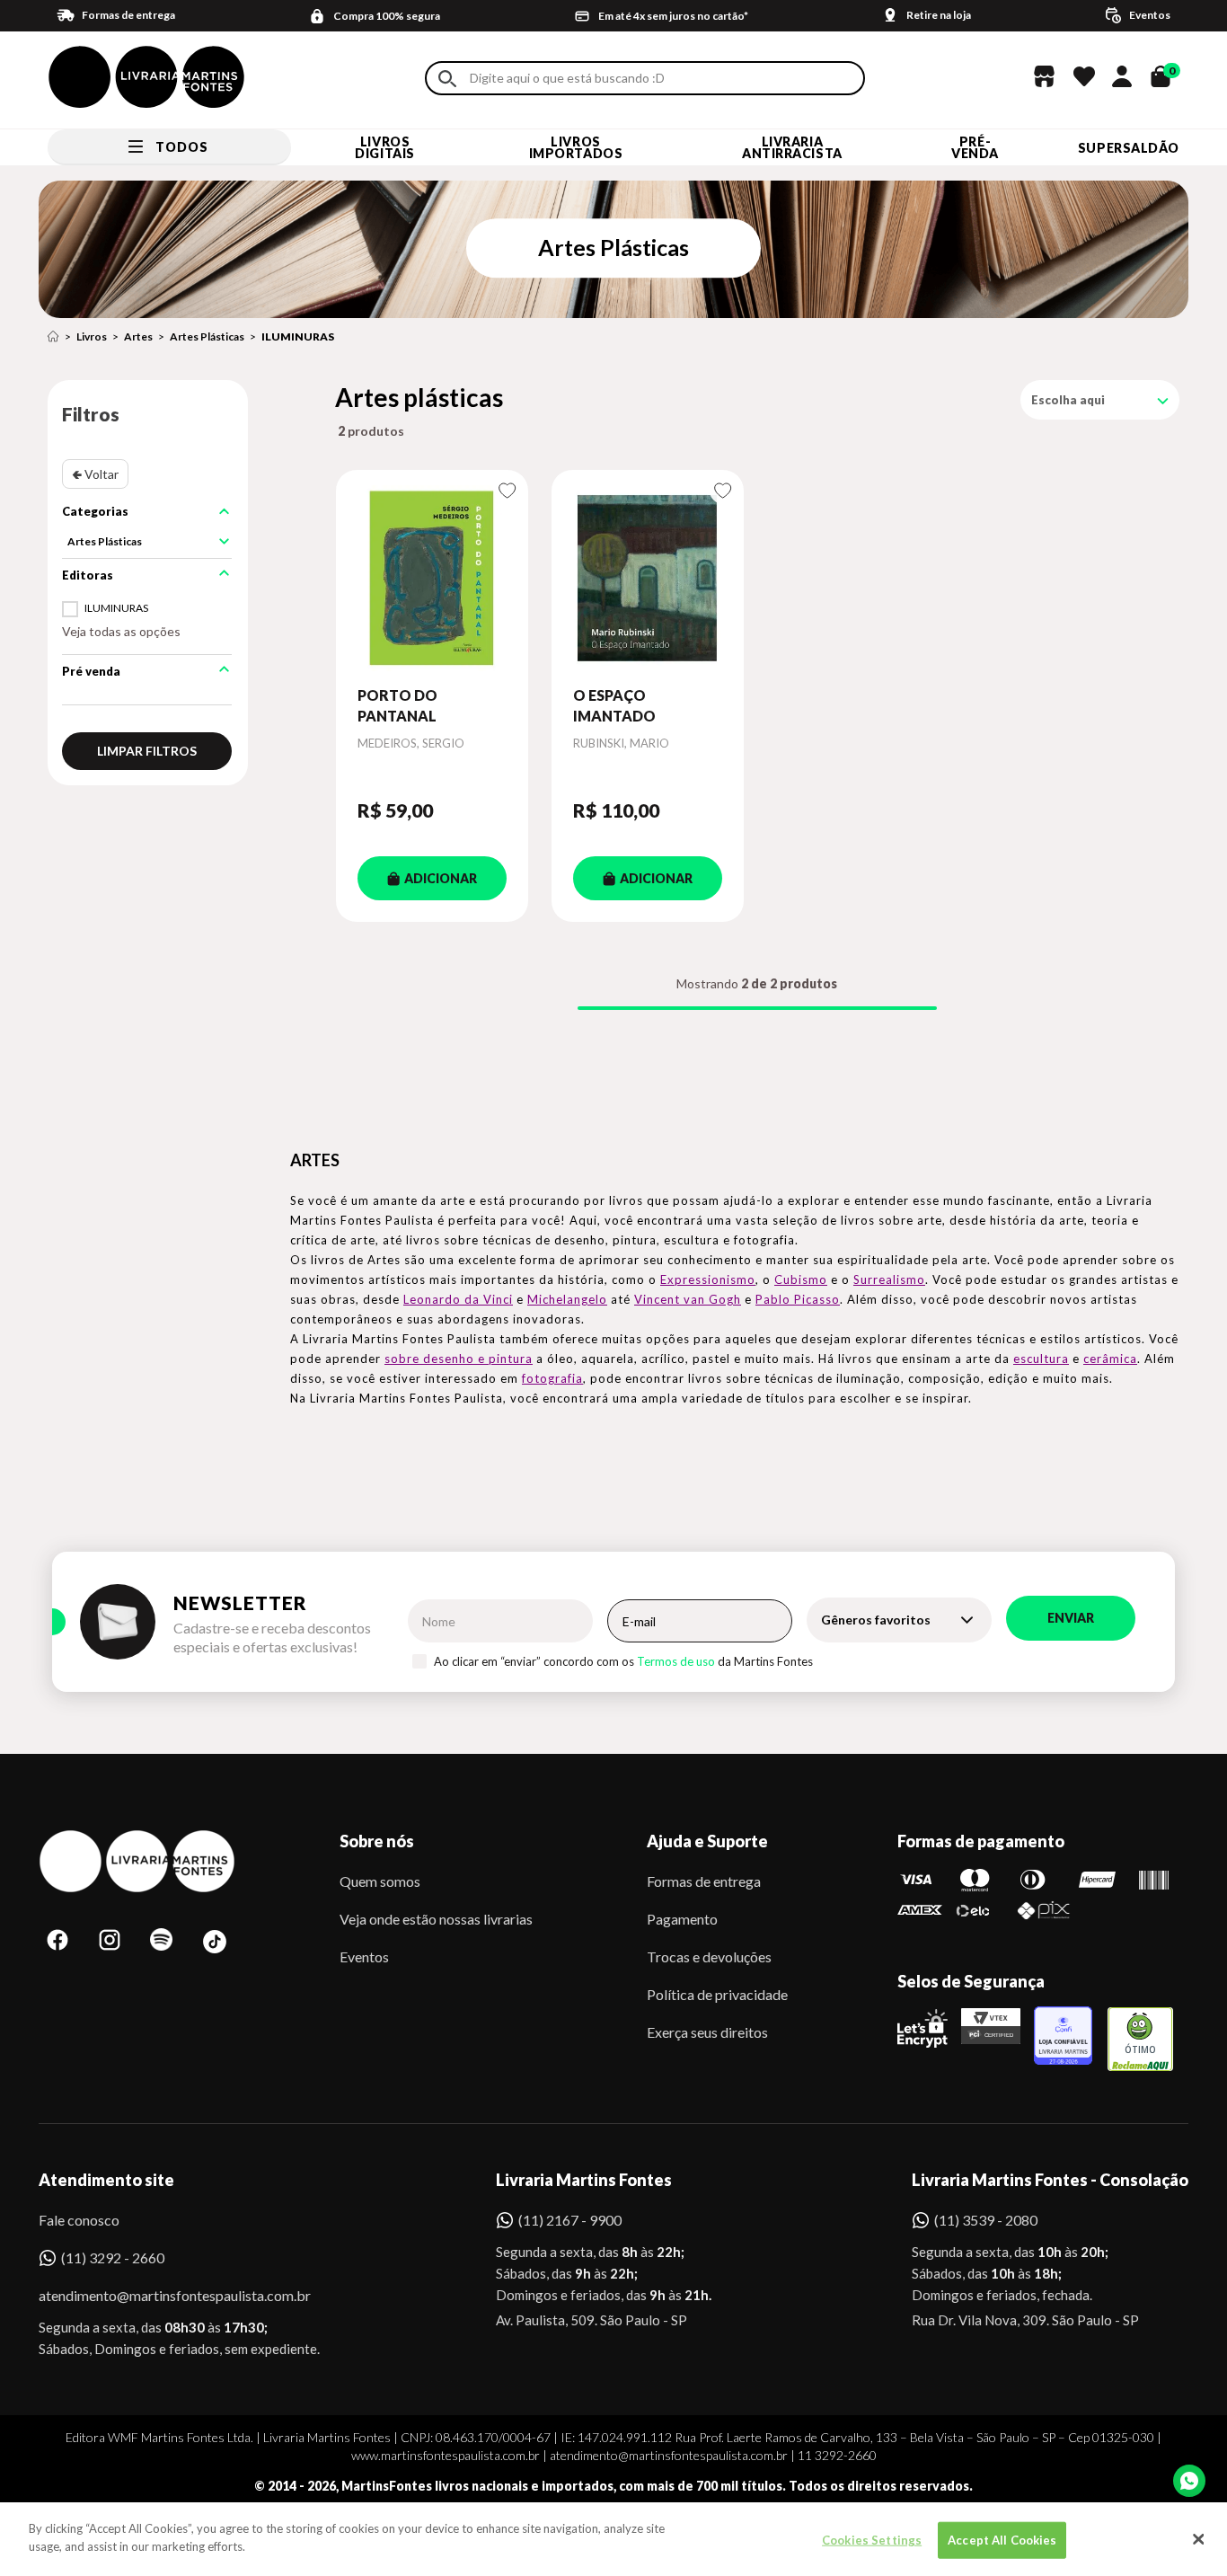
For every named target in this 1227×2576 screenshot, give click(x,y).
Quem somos (380, 1881)
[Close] (1198, 2539)
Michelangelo (567, 1299)
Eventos (364, 1956)
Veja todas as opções (121, 631)
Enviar (1071, 1618)
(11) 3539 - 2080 (986, 2220)
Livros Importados (576, 147)
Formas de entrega (704, 1881)
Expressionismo (708, 1279)
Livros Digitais (384, 147)
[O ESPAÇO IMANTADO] (648, 578)
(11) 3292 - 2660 (113, 2257)
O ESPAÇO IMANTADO (614, 705)
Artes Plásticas (207, 336)
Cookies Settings (872, 2540)
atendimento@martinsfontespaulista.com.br (159, 2295)
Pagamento (682, 1919)
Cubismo (801, 1279)
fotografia (552, 1378)
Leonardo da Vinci (458, 1299)
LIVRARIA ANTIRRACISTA (792, 147)
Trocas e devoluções (709, 1956)
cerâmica (1110, 1359)
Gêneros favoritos (876, 1620)
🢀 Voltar (95, 474)
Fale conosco (79, 2220)
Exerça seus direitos (707, 2032)
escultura (1041, 1359)
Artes (138, 336)
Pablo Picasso (798, 1299)
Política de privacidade (717, 1994)
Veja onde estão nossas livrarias (436, 1919)
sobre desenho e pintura (459, 1359)
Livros (92, 336)
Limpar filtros (147, 751)
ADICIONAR (441, 878)
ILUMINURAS (298, 336)
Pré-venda (975, 147)
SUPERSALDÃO (1129, 148)
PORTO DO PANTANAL (397, 705)
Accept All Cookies (1002, 2540)
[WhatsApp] (1189, 2481)
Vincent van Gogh (688, 1299)
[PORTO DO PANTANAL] (432, 578)
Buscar (447, 79)
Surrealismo (889, 1279)
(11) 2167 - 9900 (570, 2220)
